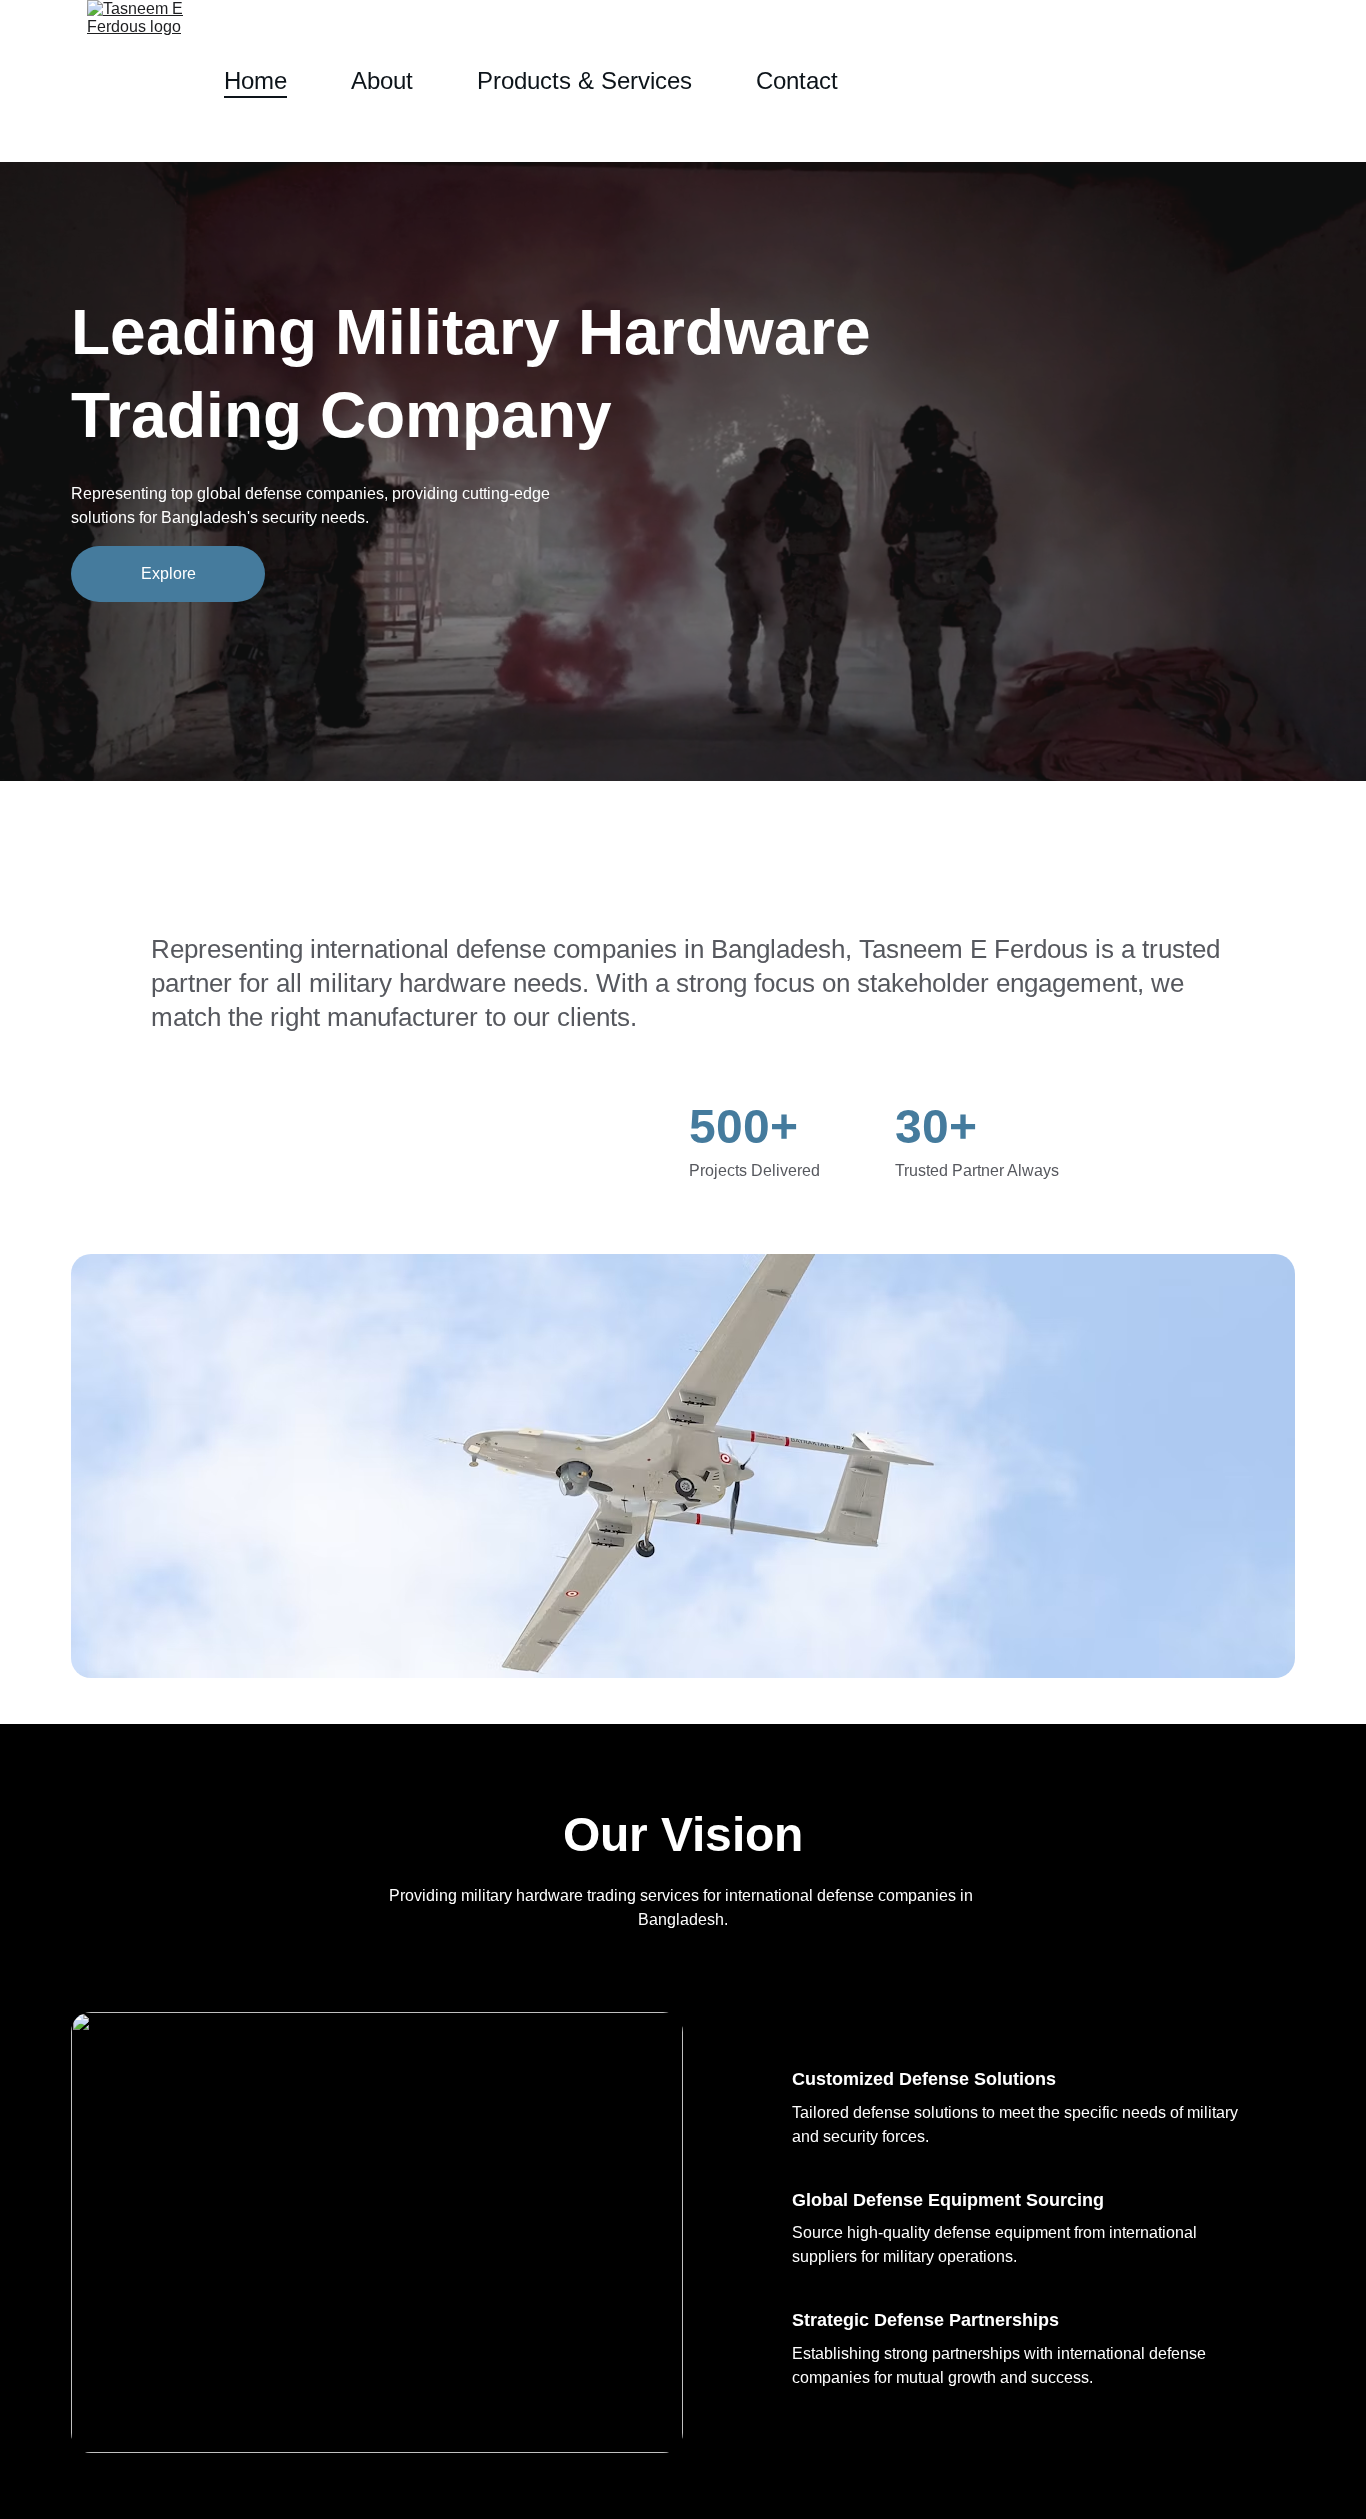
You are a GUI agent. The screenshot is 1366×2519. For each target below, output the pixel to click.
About (382, 80)
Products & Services (584, 80)
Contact (797, 80)
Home (255, 80)
